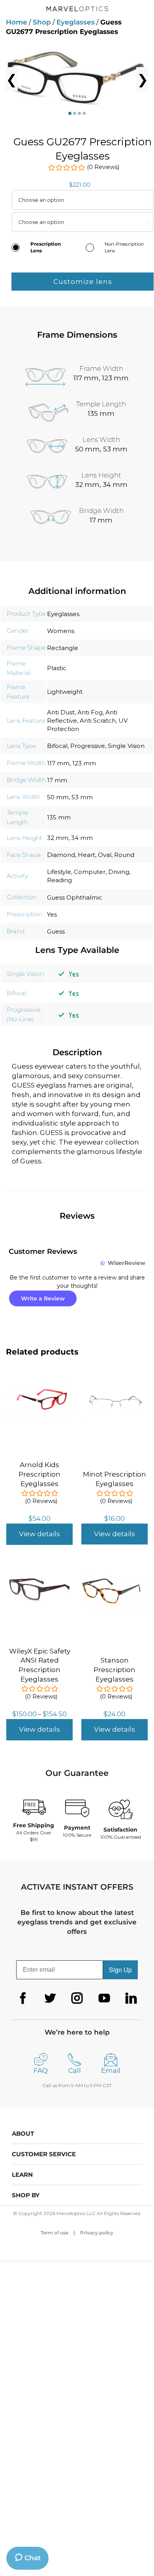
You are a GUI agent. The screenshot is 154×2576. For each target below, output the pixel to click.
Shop (42, 22)
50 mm (58, 797)
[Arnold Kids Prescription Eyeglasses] (39, 1386)
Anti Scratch (98, 721)
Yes (52, 914)
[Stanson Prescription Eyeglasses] (115, 1576)
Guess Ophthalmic (75, 897)
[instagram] (77, 1998)
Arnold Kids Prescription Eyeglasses (39, 1474)
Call (75, 2071)
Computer (90, 872)
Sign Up (120, 1970)
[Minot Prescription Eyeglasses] (115, 1390)
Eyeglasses (76, 22)
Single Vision (126, 746)
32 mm (58, 838)
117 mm (58, 763)
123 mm (84, 763)
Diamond (61, 855)
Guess (56, 931)
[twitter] (50, 1998)
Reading (59, 880)
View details (39, 1534)
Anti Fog (90, 712)
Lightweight (65, 692)
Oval (105, 855)
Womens (61, 631)
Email (111, 2071)
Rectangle (63, 648)
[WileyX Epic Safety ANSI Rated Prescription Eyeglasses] (39, 1572)
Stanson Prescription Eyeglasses (115, 1670)
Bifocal (57, 746)
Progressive (88, 746)
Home (17, 22)
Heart (86, 855)
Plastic (57, 668)
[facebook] (23, 1998)
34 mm (82, 838)
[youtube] (104, 1998)
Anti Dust (61, 712)
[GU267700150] (77, 79)
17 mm (57, 780)
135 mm (59, 817)
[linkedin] (131, 1998)
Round (124, 855)
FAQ (41, 2071)
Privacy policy (97, 2233)
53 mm (82, 797)
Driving (119, 872)
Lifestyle (59, 872)
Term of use (54, 2233)
